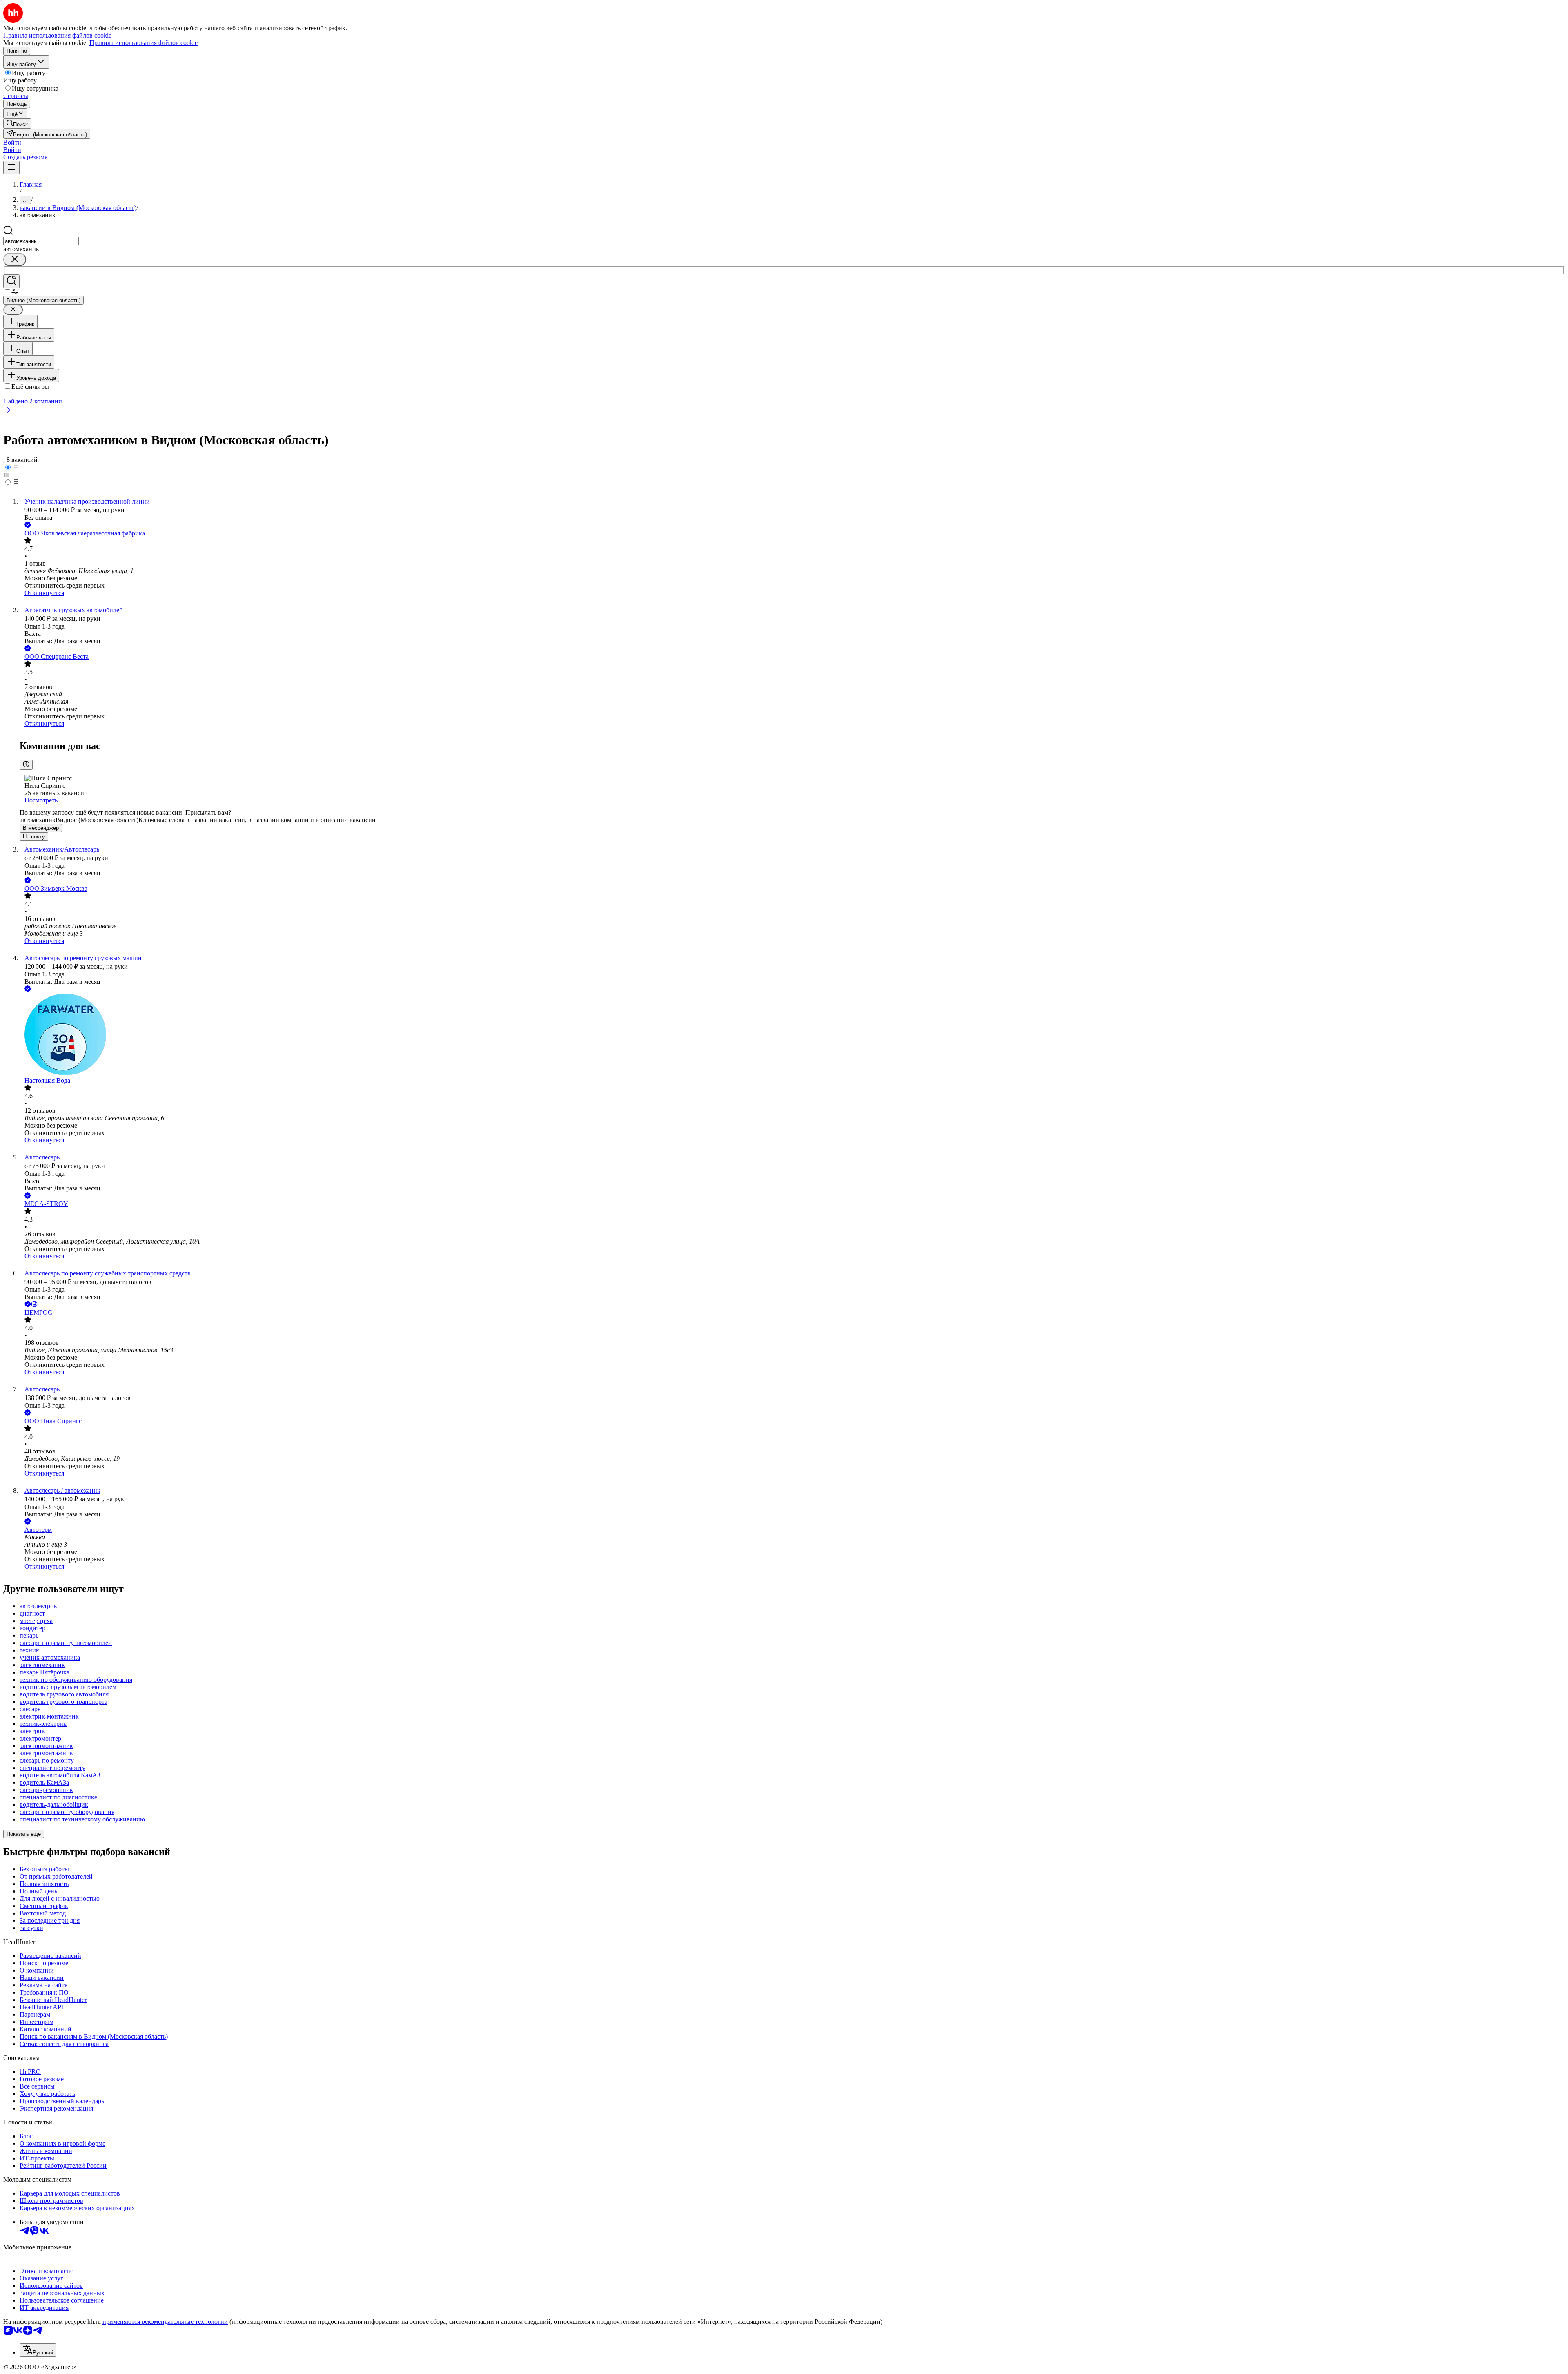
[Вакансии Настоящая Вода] (792, 1035)
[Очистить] (15, 260)
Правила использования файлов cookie (144, 43)
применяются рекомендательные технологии (165, 2322)
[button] (12, 142)
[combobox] (41, 241)
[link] (17, 124)
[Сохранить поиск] (11, 281)
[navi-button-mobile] (11, 168)
